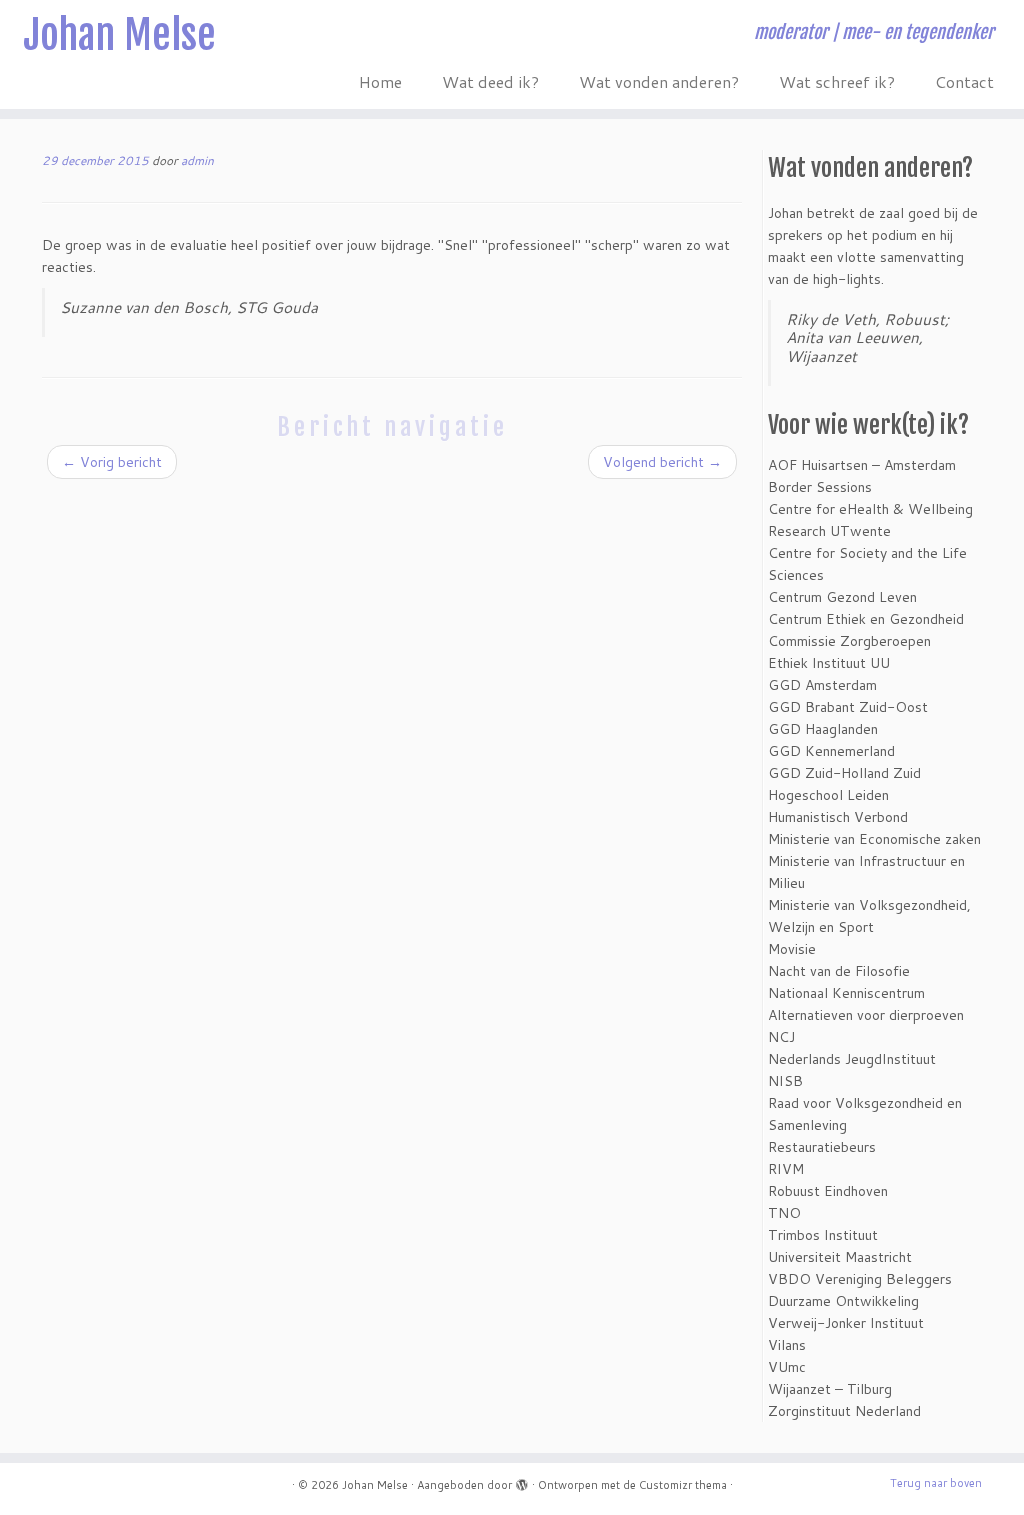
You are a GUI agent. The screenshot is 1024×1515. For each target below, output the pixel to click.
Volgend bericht (662, 462)
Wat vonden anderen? (659, 81)
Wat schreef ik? (837, 81)
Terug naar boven (936, 1483)
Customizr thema (683, 1485)
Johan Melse (119, 35)
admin (197, 160)
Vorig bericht (112, 462)
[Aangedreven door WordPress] (522, 1481)
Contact (964, 81)
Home (380, 81)
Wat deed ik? (490, 81)
